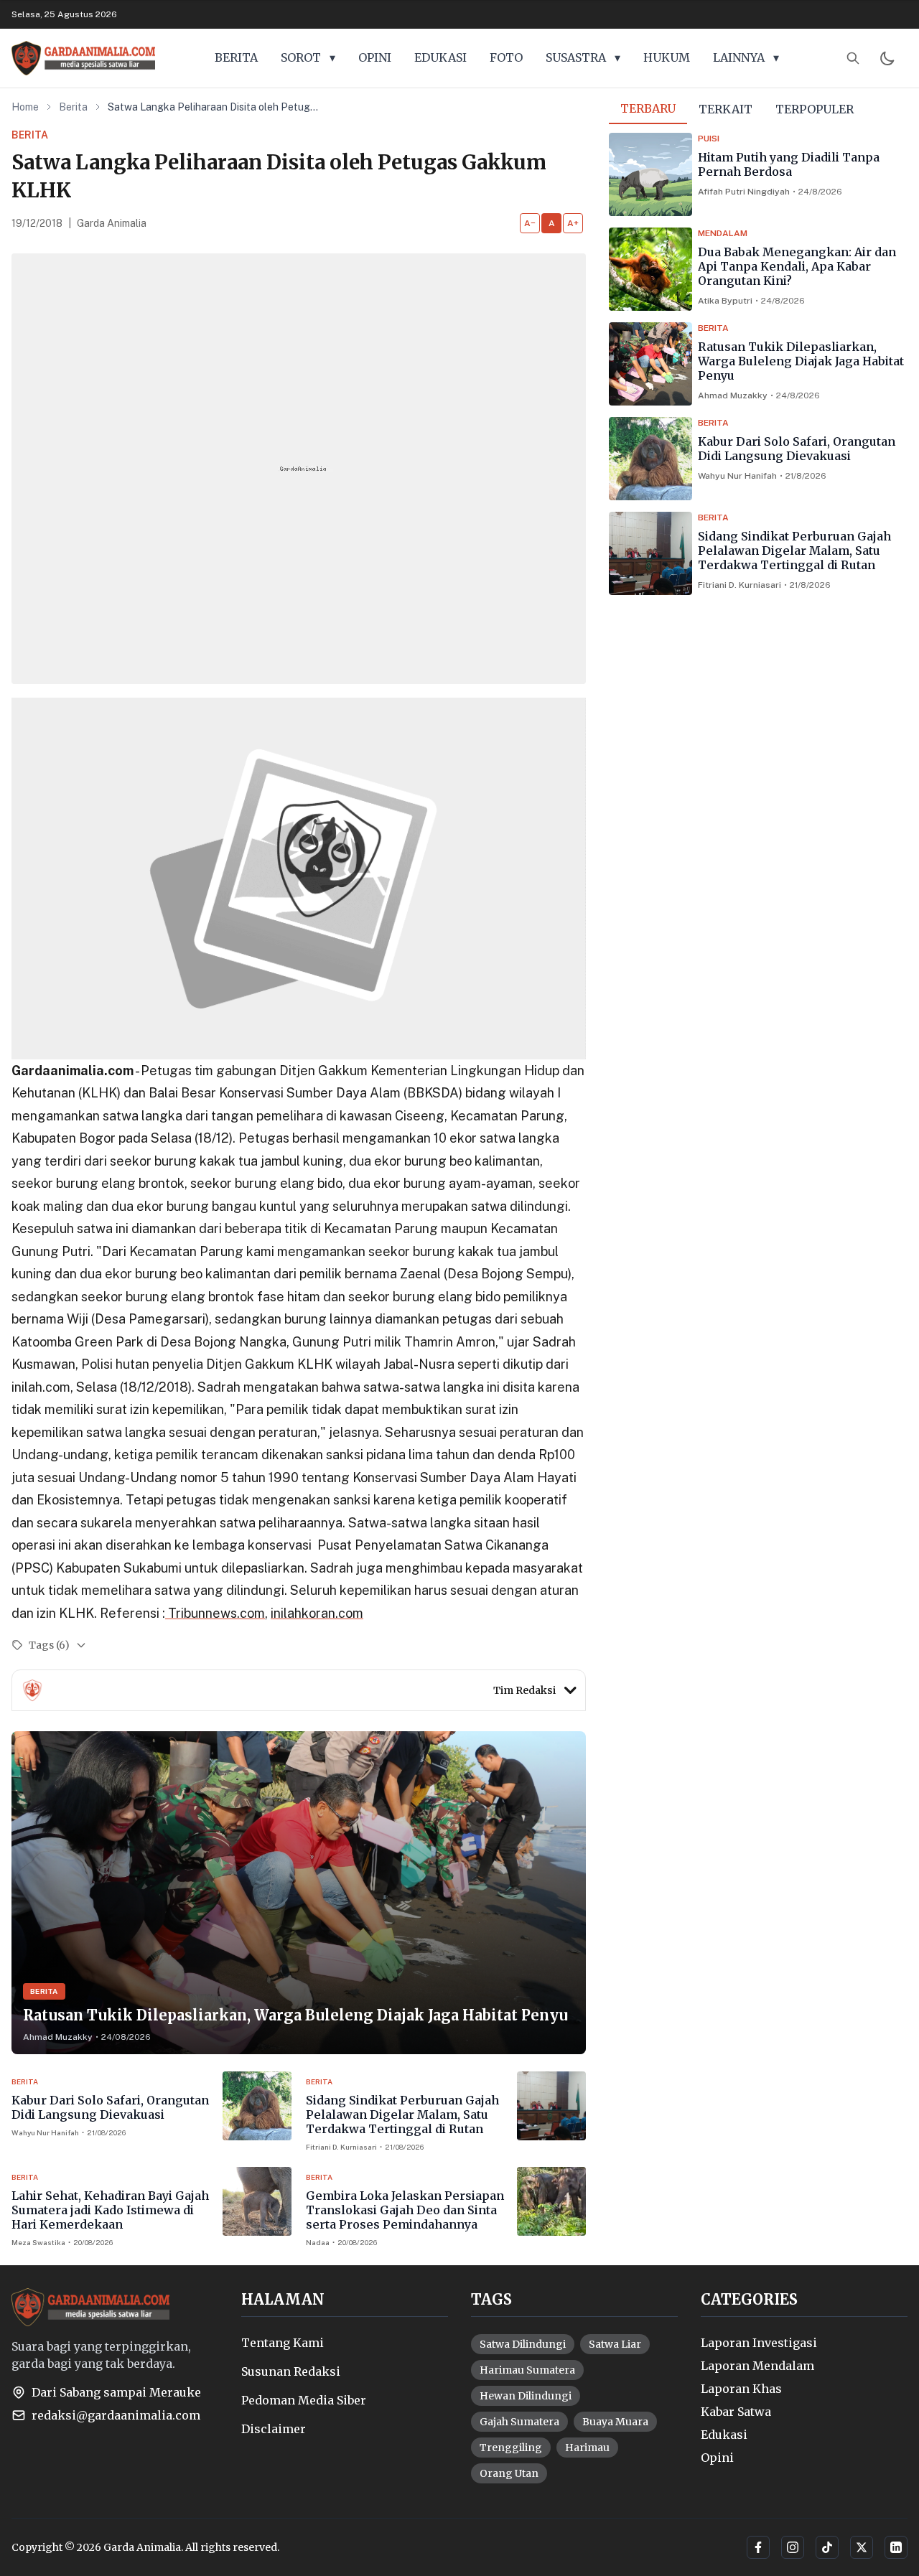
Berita (73, 107)
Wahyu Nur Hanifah (737, 476)
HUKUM (667, 57)
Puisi (709, 139)
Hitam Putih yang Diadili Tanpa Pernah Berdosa (789, 164)
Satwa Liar (615, 2344)
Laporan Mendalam (757, 2366)
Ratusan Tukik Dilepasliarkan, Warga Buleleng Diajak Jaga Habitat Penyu (801, 361)
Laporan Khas (741, 2389)
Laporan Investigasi (759, 2343)
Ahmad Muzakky (733, 395)
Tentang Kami (283, 2343)
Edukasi (724, 2435)
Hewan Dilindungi (526, 2396)
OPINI (375, 57)
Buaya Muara (615, 2422)
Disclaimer (274, 2429)
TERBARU (648, 108)
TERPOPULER (815, 109)
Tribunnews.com (215, 1613)
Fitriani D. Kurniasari (740, 585)
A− (530, 223)
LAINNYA (746, 57)
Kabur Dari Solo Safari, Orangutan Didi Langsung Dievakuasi (797, 449)
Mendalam (723, 233)
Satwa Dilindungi (523, 2344)
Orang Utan (509, 2473)
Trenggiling (511, 2448)
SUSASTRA (583, 57)
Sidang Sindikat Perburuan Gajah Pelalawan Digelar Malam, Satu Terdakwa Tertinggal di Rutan (794, 551)
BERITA (236, 57)
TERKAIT (726, 109)
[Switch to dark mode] (887, 58)
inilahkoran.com (317, 1613)
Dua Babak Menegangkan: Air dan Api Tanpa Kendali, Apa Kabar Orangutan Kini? (797, 266)
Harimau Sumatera (527, 2370)
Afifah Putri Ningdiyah (744, 192)
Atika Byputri (725, 301)
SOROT (308, 57)
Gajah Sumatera (519, 2422)
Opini (717, 2458)
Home (25, 107)
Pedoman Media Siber (304, 2400)
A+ (573, 223)
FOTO (506, 57)
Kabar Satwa (736, 2412)
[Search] (853, 58)
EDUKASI (440, 57)
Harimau (587, 2448)
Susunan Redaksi (291, 2371)
